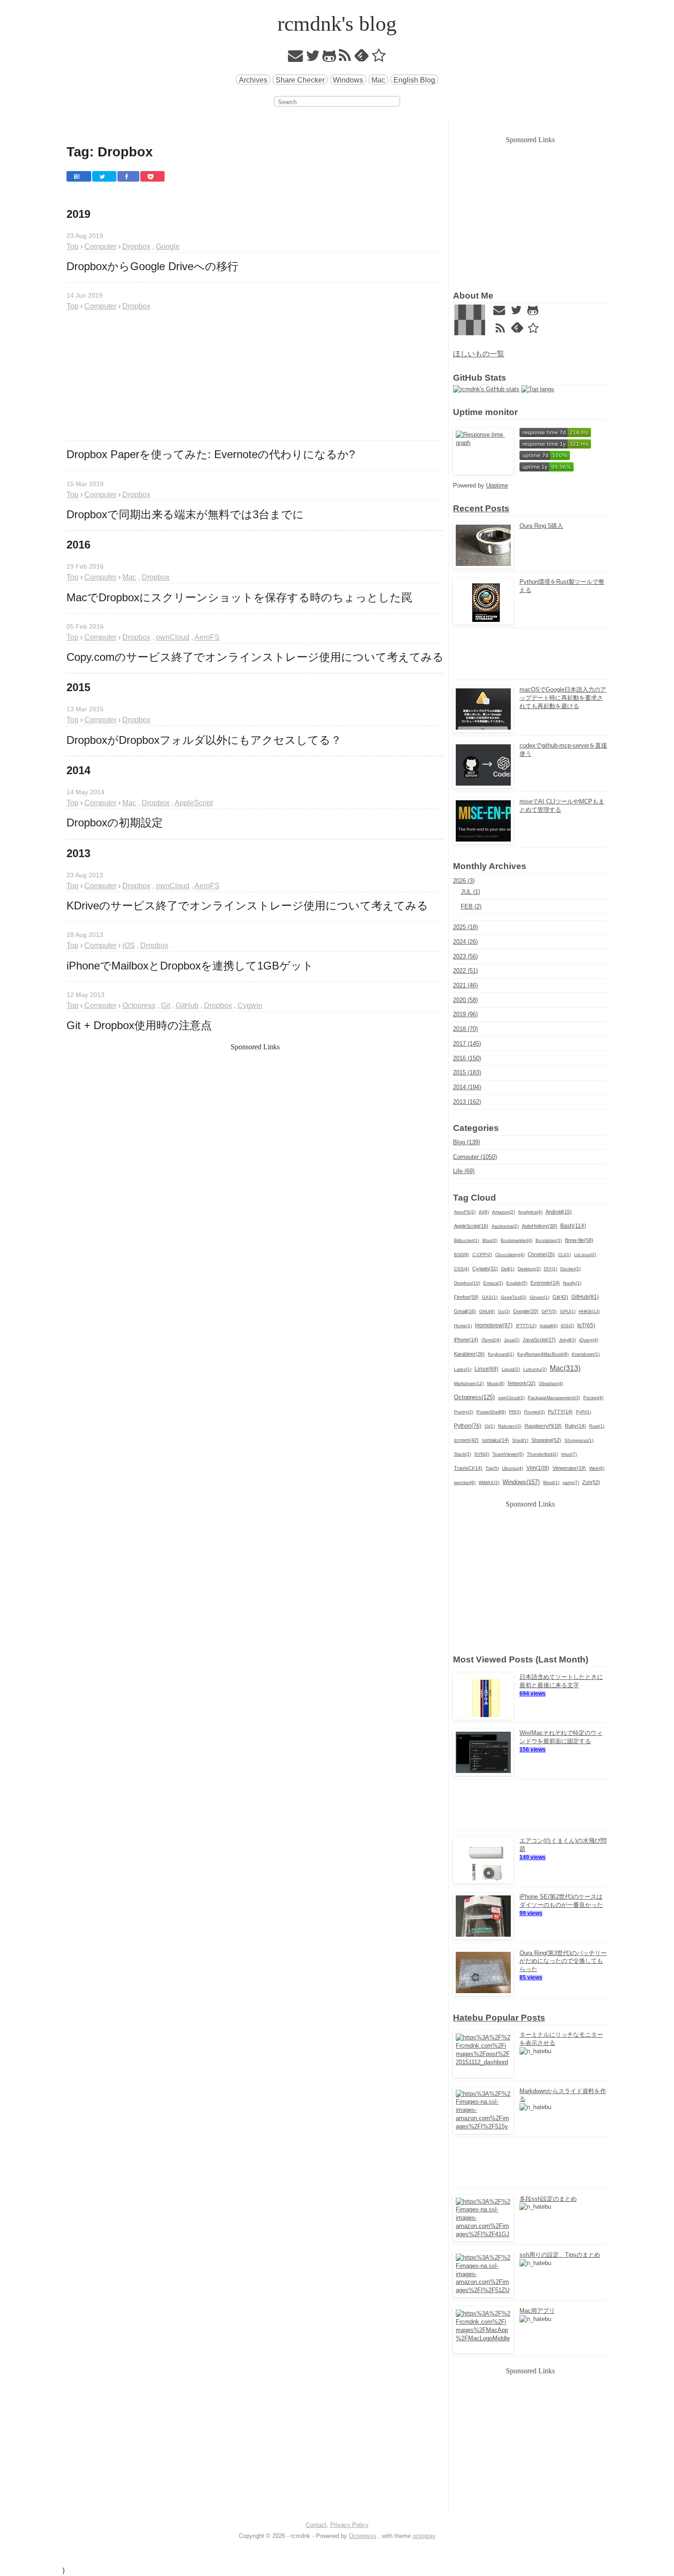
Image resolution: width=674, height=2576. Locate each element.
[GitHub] (329, 58)
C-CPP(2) (482, 1255)
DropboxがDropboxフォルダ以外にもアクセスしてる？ (204, 740)
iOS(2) (567, 1326)
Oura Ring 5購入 (541, 526)
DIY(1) (550, 1269)
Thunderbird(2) (542, 1454)
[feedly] (362, 58)
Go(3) (504, 1311)
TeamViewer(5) (508, 1454)
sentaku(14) (495, 1440)
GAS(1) (490, 1297)
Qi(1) (490, 1426)
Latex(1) (463, 1369)
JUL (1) (470, 892)
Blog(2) (490, 1240)
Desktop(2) (529, 1269)
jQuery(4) (589, 1340)
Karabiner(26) (469, 1354)
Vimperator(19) (569, 1468)
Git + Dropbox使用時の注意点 (139, 1025)
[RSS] (345, 58)
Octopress (363, 2536)
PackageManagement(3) (554, 1398)
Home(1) (463, 1326)
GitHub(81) (585, 1297)
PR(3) (515, 1412)
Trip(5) (492, 1468)
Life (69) (464, 1171)
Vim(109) (538, 1468)
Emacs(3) (493, 1283)
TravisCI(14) (468, 1468)
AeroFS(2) (465, 1212)
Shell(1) (520, 1440)
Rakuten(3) (510, 1426)
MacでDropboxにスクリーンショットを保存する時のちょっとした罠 (239, 598)
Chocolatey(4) (510, 1255)
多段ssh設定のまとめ (548, 2199)
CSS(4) (461, 1269)
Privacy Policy (349, 2525)
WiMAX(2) (489, 1482)
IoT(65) (586, 1325)
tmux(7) (569, 1454)
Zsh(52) (591, 1482)
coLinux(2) (585, 1255)
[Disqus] (255, 1332)
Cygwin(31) (485, 1269)
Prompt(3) (534, 1412)
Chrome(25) (541, 1254)
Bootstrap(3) (549, 1240)
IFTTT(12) (526, 1326)
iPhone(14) (466, 1340)
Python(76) (468, 1426)
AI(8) (484, 1212)
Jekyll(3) (567, 1340)
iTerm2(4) (491, 1340)
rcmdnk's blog (337, 24)
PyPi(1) (583, 1412)
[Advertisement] (255, 376)
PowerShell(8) (491, 1412)
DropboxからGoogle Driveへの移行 (152, 266)
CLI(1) (564, 1255)
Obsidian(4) (551, 1383)
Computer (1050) (475, 1157)
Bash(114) (573, 1226)
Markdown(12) (469, 1383)
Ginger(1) (539, 1297)
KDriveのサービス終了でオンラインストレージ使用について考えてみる (247, 906)
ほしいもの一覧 (479, 354)
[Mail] (296, 58)
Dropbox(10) (467, 1283)
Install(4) (549, 1326)
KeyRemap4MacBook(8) (543, 1354)
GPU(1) (568, 1311)
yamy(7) (571, 1482)
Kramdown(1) (586, 1354)
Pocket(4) (593, 1398)
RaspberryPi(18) (543, 1426)
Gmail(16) (465, 1311)
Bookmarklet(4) (517, 1240)
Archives (253, 80)
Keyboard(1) (501, 1354)
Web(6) (597, 1468)
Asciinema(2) (505, 1226)
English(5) (517, 1283)
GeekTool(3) (514, 1297)
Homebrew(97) (494, 1325)
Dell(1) (508, 1269)
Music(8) (496, 1383)
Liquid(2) (511, 1369)
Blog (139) (467, 1142)
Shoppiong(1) (579, 1440)
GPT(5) (549, 1311)
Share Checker (300, 80)
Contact (316, 2525)
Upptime (497, 485)
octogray (424, 2536)
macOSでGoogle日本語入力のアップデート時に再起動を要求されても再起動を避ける (563, 698)
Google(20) (526, 1311)
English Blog (414, 80)
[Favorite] (379, 58)
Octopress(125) (474, 1397)
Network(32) (522, 1383)
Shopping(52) (546, 1440)
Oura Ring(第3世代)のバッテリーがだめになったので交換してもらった (563, 1961)
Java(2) (512, 1340)
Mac (378, 80)
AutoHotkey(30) (539, 1226)
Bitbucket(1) (467, 1240)
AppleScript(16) (471, 1226)
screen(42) (466, 1440)
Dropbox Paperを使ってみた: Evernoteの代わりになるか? (211, 454)
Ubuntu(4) (513, 1468)
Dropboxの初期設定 (115, 823)
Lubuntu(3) (535, 1369)
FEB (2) (471, 906)
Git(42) (560, 1297)
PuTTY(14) (560, 1412)
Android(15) (559, 1212)
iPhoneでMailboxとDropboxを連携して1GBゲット (190, 966)
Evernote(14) (545, 1283)
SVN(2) (482, 1454)
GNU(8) (487, 1311)
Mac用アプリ (537, 2311)
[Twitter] (313, 58)
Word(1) (551, 1482)
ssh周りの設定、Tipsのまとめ (560, 2255)
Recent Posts (481, 508)
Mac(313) (565, 1368)
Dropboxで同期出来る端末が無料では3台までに (185, 515)
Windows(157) (521, 1482)
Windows (348, 80)
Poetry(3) (464, 1412)
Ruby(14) (575, 1426)
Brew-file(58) (579, 1240)
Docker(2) (570, 1269)
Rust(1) (597, 1426)
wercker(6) (465, 1482)
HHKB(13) (589, 1311)
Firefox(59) (466, 1297)
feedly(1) (572, 1283)
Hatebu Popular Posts (499, 2018)
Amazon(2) (503, 1212)
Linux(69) (486, 1369)
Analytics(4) (530, 1212)
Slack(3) (462, 1454)
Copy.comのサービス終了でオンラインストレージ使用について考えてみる (255, 657)
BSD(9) (461, 1255)
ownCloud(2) (511, 1398)
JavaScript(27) (539, 1340)
